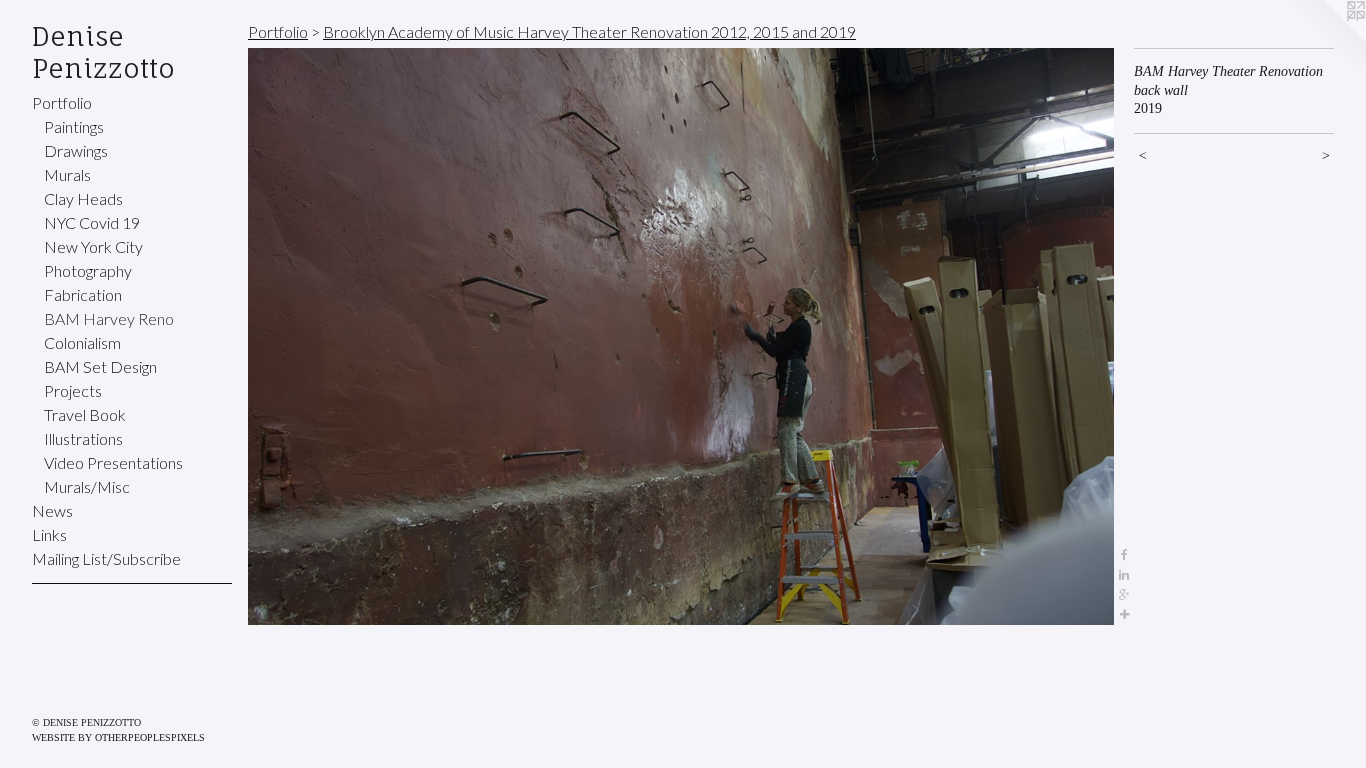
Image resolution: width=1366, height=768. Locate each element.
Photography (88, 270)
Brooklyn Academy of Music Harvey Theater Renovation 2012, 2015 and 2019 (589, 31)
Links (49, 534)
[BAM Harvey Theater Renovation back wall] (681, 336)
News (52, 510)
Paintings (74, 126)
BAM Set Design (100, 366)
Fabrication (83, 294)
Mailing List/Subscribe (106, 558)
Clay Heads (83, 198)
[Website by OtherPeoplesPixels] (1326, 40)
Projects (73, 390)
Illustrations (83, 438)
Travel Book (85, 414)
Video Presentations (113, 462)
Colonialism (82, 342)
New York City (93, 246)
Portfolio (62, 102)
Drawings (76, 150)
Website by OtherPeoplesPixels (118, 737)
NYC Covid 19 (92, 222)
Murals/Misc (87, 486)
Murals (67, 174)
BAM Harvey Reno (109, 318)
